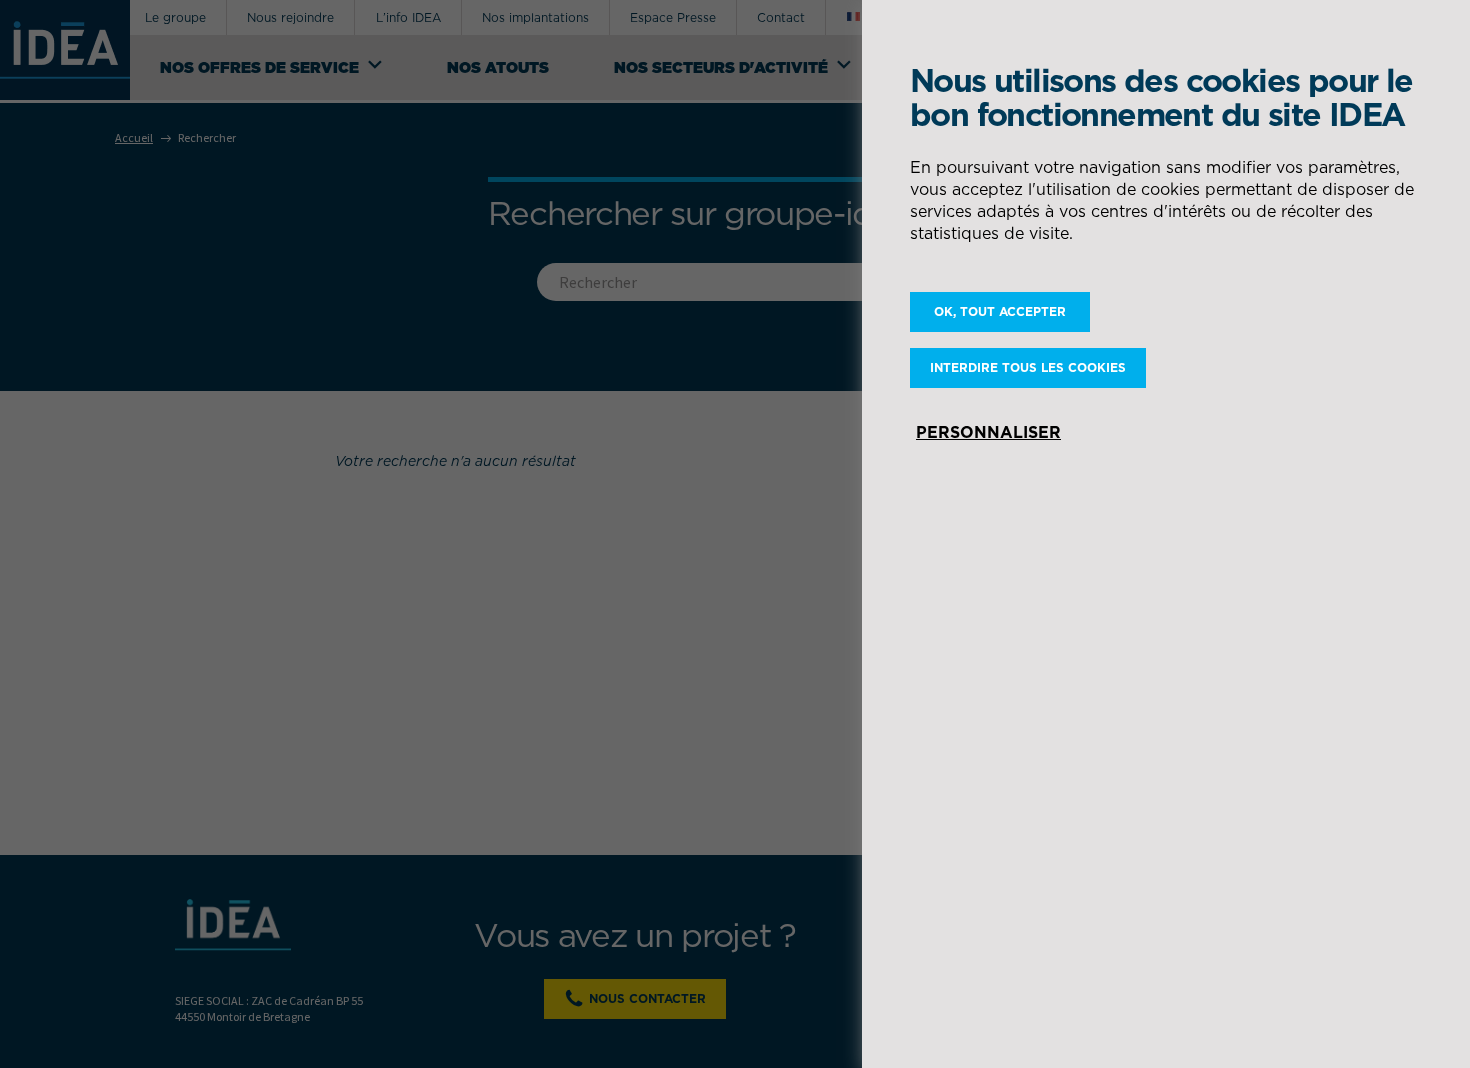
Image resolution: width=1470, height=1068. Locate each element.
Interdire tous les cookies (1028, 367)
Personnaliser (988, 432)
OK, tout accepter (1000, 311)
